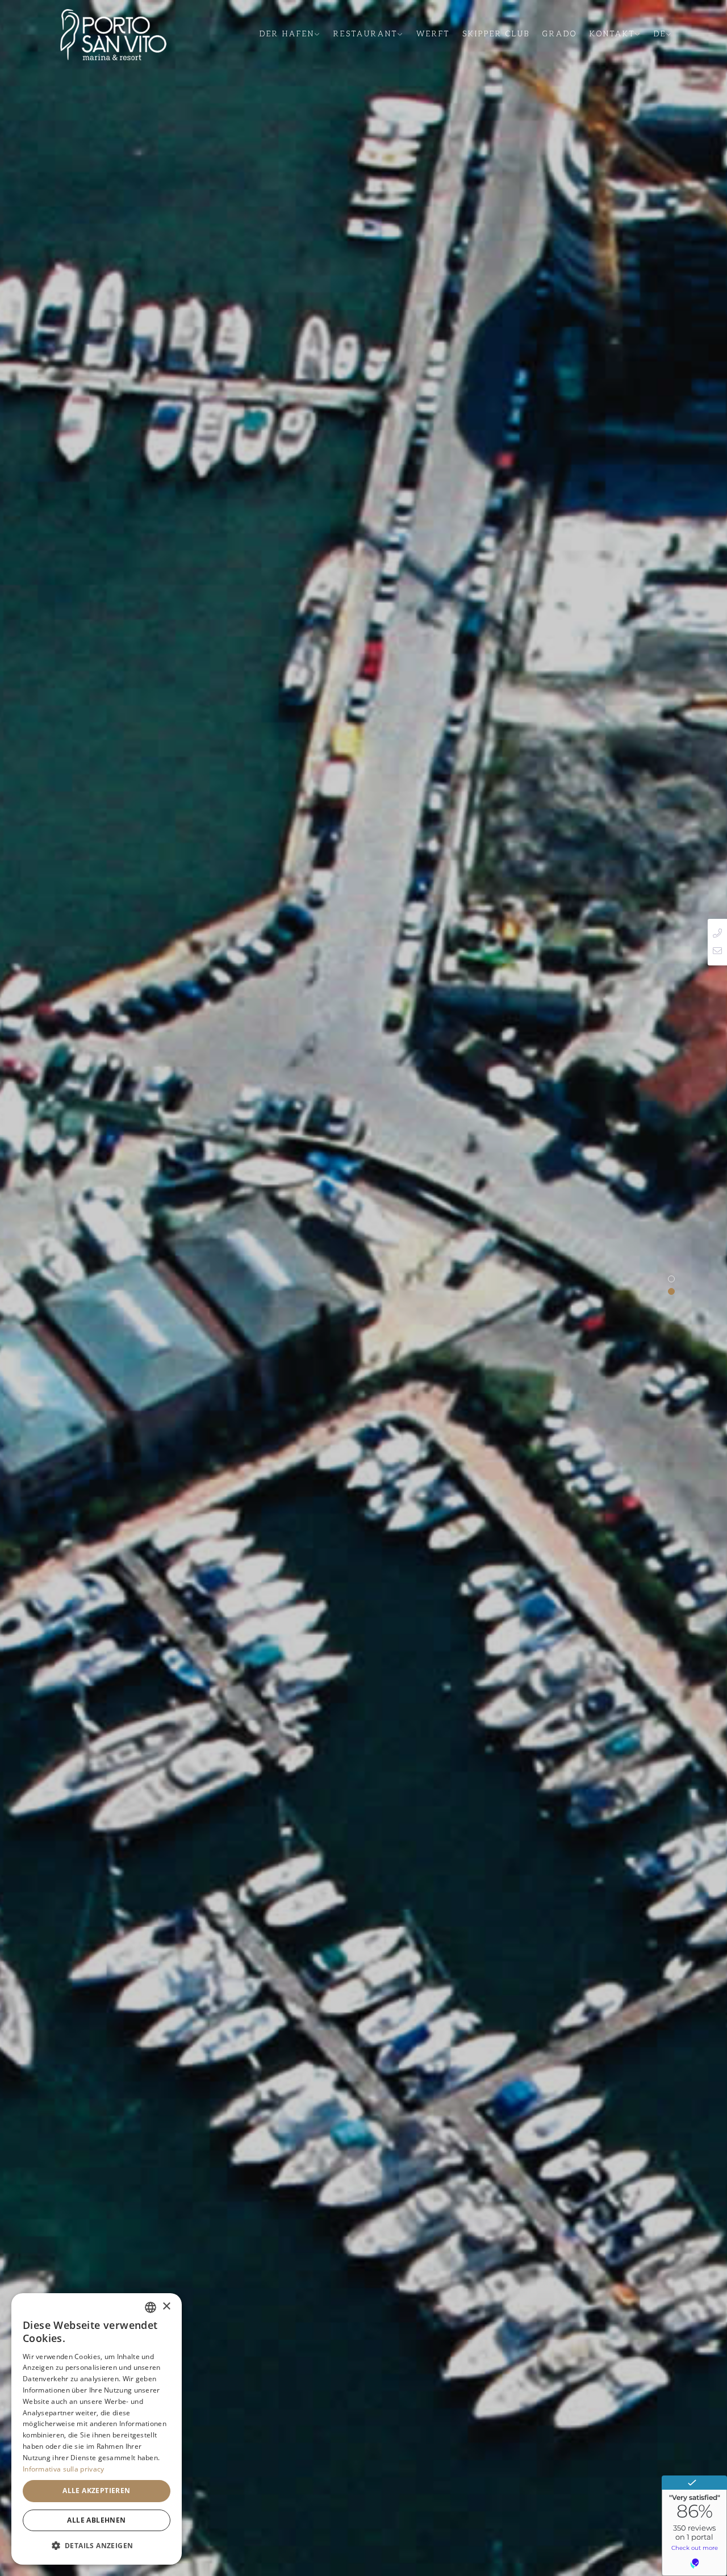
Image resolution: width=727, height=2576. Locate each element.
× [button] (166, 2307)
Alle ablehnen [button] (96, 2520)
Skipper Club (496, 34)
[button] (97, 2546)
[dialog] (97, 2429)
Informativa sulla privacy (64, 2469)
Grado (560, 34)
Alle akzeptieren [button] (96, 2491)
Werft (433, 34)
